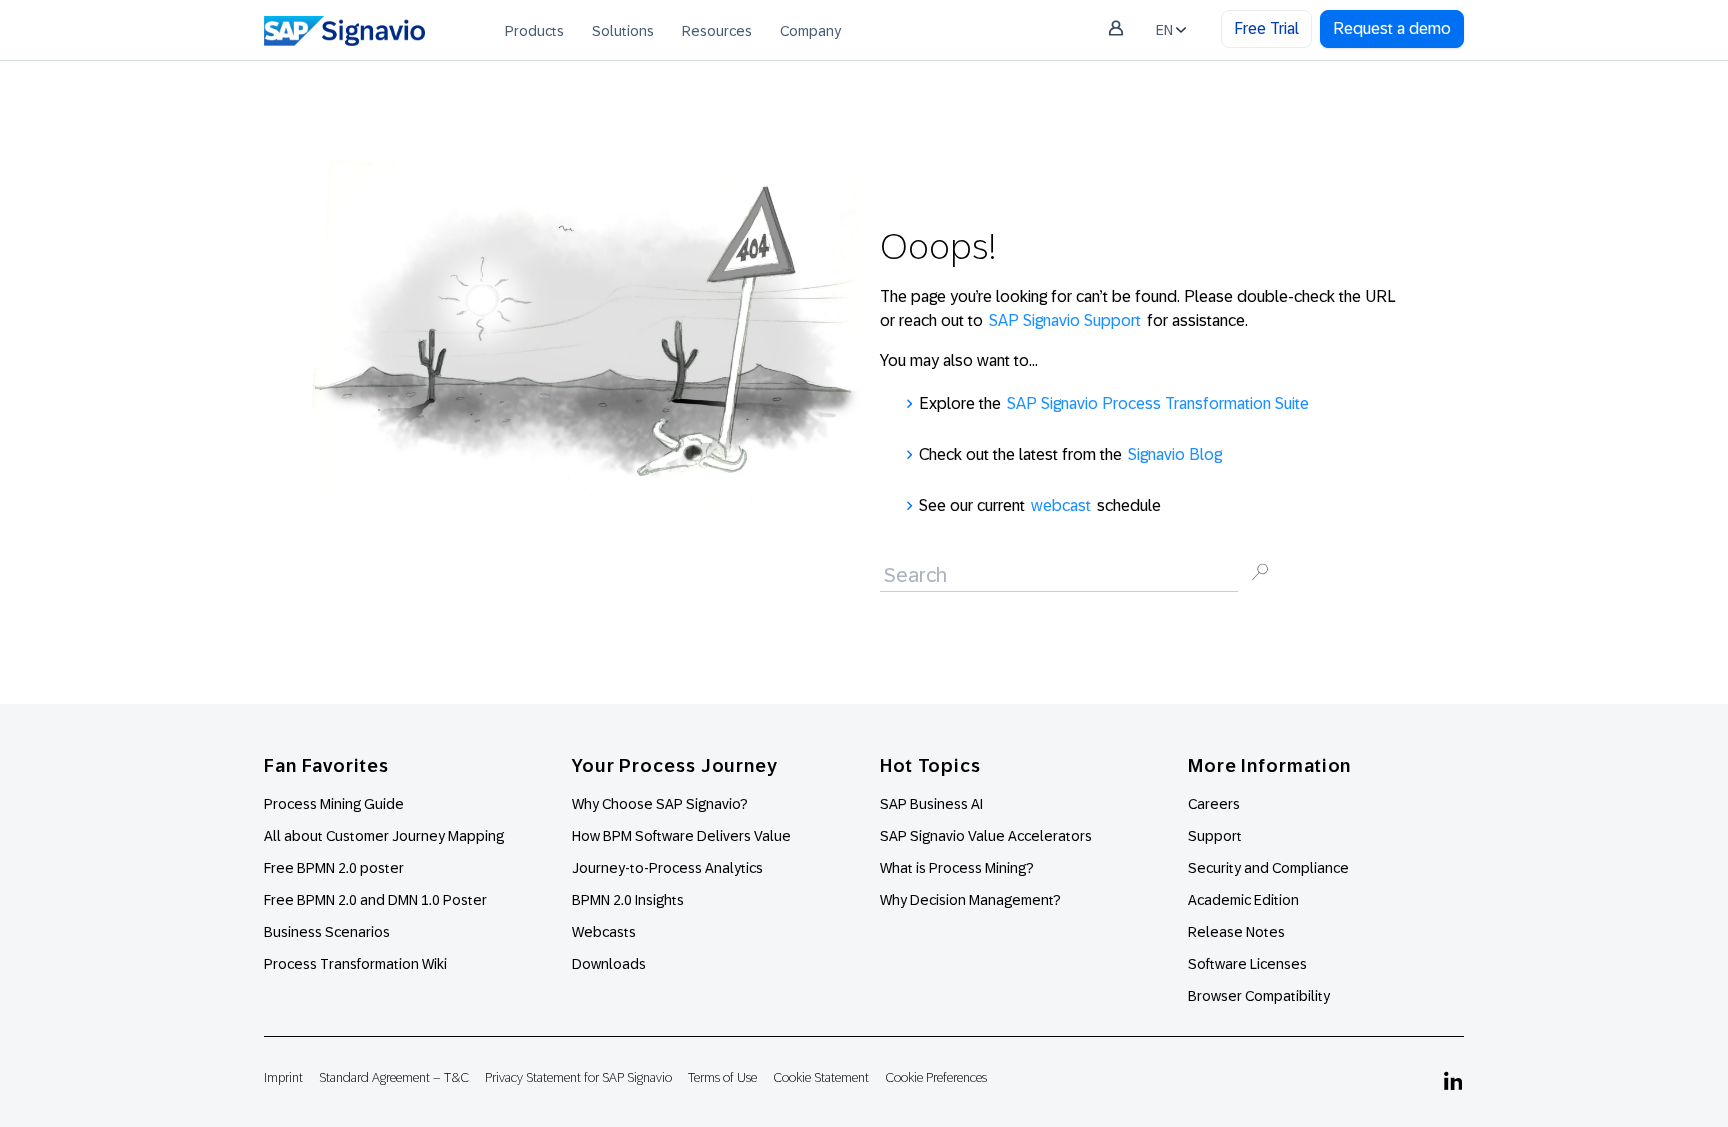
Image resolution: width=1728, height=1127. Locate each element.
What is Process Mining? (957, 868)
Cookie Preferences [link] (936, 1077)
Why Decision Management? (970, 900)
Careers (1214, 804)
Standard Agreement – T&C (394, 1077)
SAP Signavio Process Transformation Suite (1158, 403)
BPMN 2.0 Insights (628, 900)
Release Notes (1236, 932)
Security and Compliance (1268, 868)
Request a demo (1392, 28)
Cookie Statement (821, 1077)
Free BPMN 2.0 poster (334, 868)
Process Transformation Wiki (355, 964)
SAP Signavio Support (1065, 320)
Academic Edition (1243, 900)
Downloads (609, 964)
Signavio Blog (1175, 454)
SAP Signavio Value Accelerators (986, 836)
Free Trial (1266, 28)
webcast (1061, 505)
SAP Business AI (931, 804)
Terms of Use (722, 1077)
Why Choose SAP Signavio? (660, 804)
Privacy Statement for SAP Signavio (578, 1077)
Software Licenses (1247, 964)
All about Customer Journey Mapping (384, 836)
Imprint (283, 1077)
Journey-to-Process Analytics (669, 868)
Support (1215, 836)
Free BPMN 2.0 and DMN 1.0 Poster (375, 900)
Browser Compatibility (1259, 996)
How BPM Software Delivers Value (681, 836)
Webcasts (604, 932)
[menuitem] (534, 30)
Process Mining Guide (334, 804)
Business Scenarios (327, 932)
